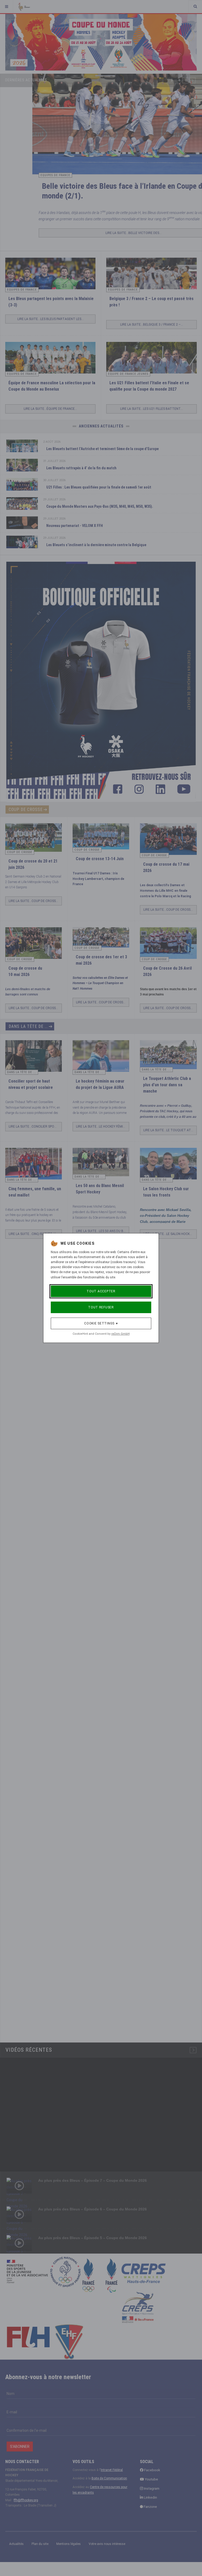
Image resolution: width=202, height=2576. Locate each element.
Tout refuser (101, 1307)
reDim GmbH (120, 1334)
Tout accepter (101, 1291)
